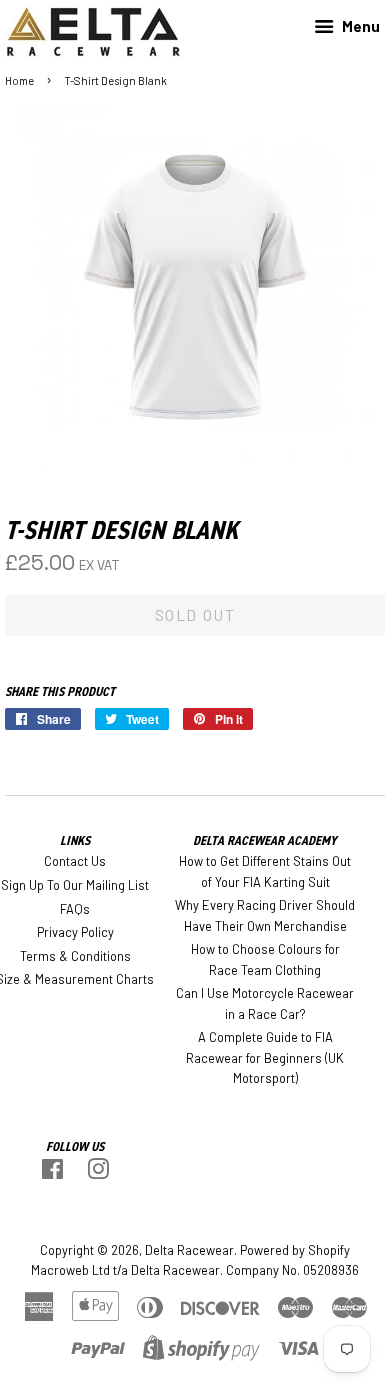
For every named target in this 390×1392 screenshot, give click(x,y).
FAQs (75, 909)
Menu (359, 26)
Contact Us (75, 861)
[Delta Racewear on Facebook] (52, 1173)
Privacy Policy (75, 932)
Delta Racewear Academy (265, 840)
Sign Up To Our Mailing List (75, 885)
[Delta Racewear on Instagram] (98, 1173)
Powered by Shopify (295, 1250)
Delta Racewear (189, 1250)
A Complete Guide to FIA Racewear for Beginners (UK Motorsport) (265, 1057)
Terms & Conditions (75, 956)
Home (19, 80)
